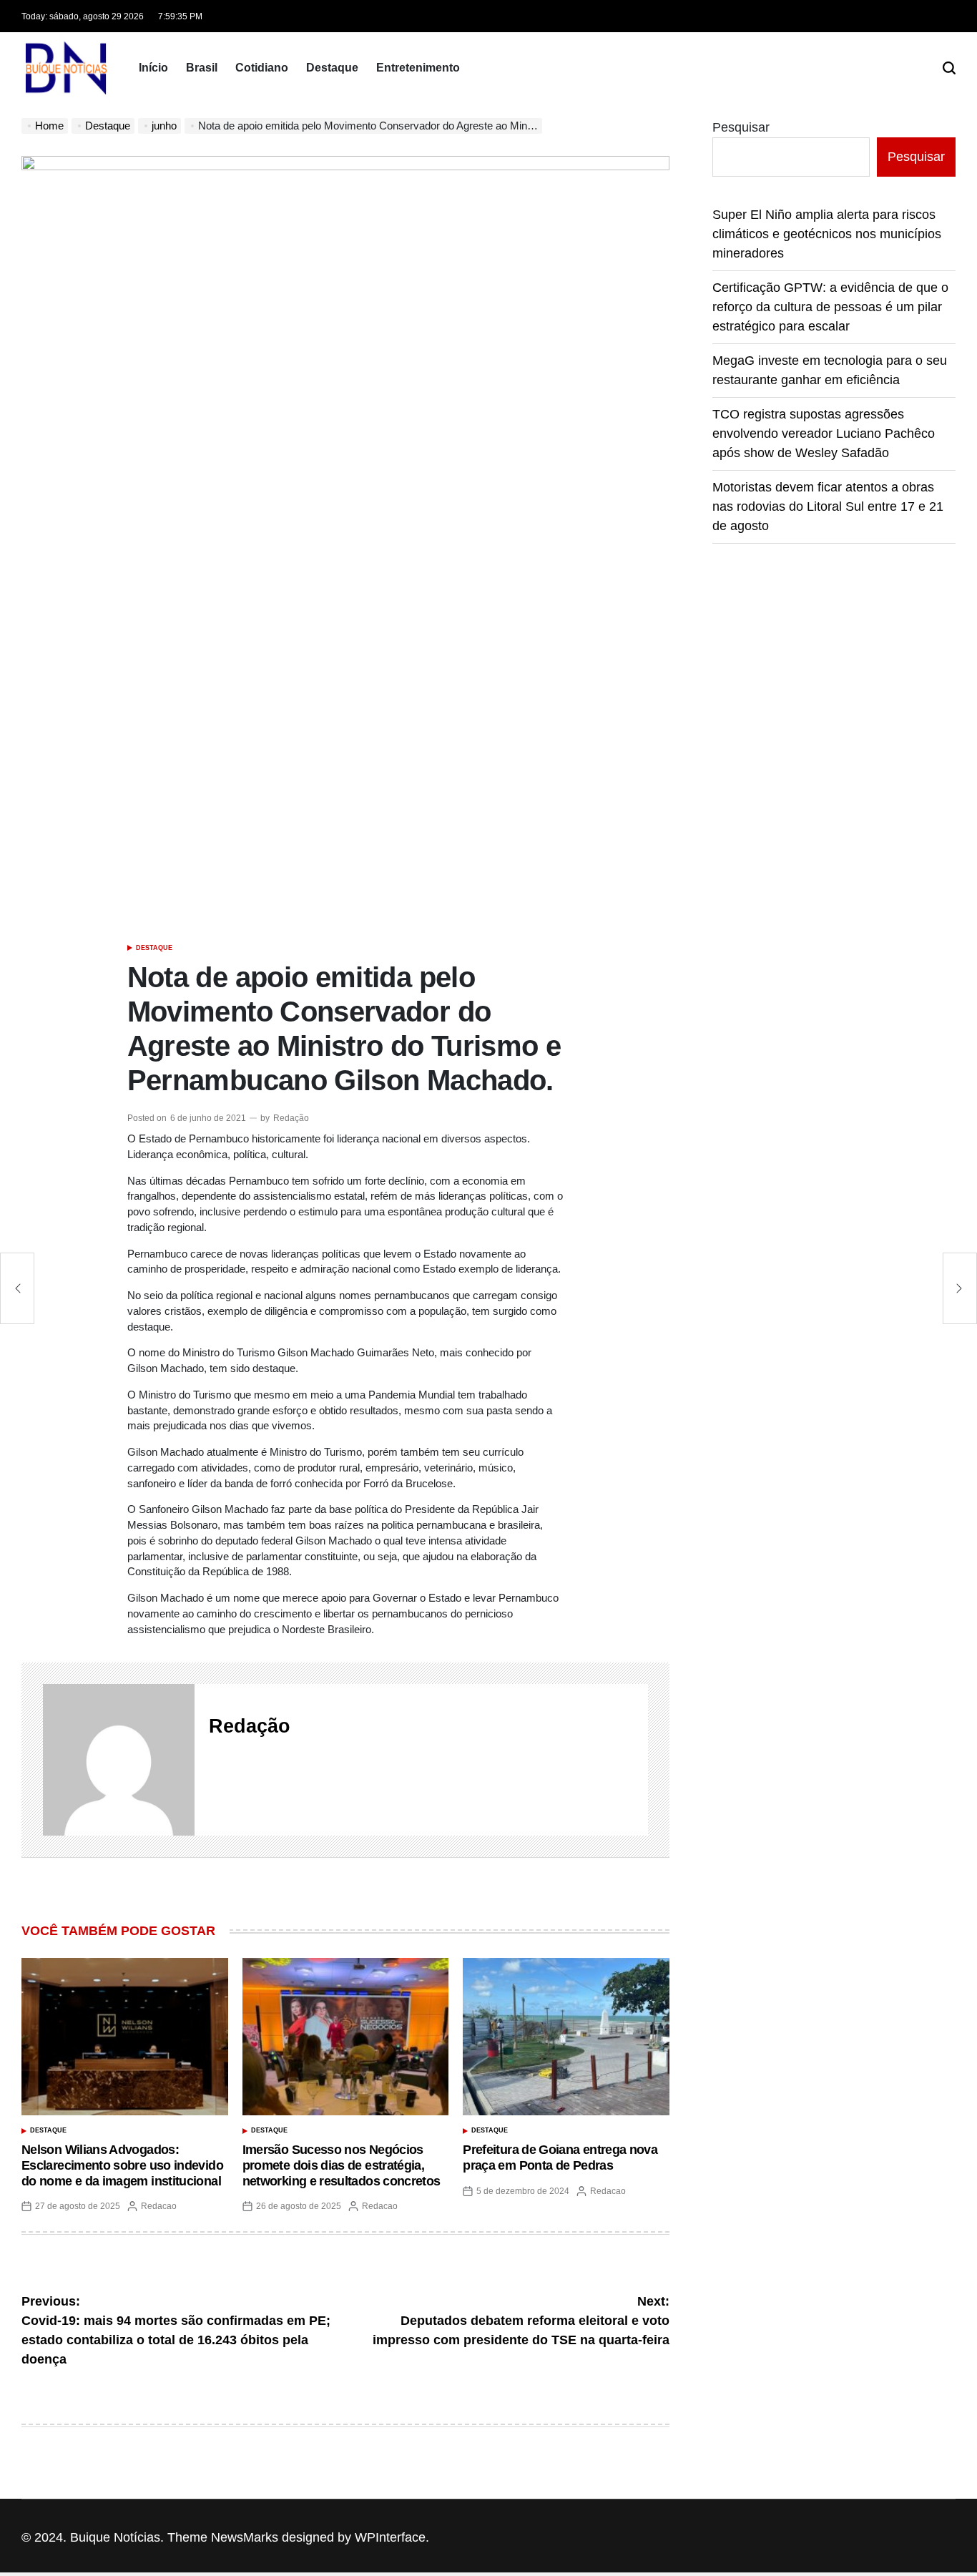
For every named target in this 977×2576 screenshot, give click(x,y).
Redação (291, 1118)
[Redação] (119, 1760)
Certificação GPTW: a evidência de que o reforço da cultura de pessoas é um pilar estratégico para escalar (830, 307)
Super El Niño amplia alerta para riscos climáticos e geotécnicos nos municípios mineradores (827, 234)
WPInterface (390, 2537)
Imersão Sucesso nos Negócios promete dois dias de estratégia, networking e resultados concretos (342, 2165)
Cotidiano (262, 68)
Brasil (202, 68)
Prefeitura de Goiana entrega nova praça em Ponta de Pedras (560, 2158)
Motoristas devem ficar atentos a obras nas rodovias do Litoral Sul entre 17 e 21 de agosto (828, 506)
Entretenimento (418, 68)
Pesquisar (741, 127)
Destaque (332, 68)
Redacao (159, 2206)
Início (153, 68)
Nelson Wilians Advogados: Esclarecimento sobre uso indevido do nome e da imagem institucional (122, 2165)
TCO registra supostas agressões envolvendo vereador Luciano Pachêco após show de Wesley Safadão (824, 434)
